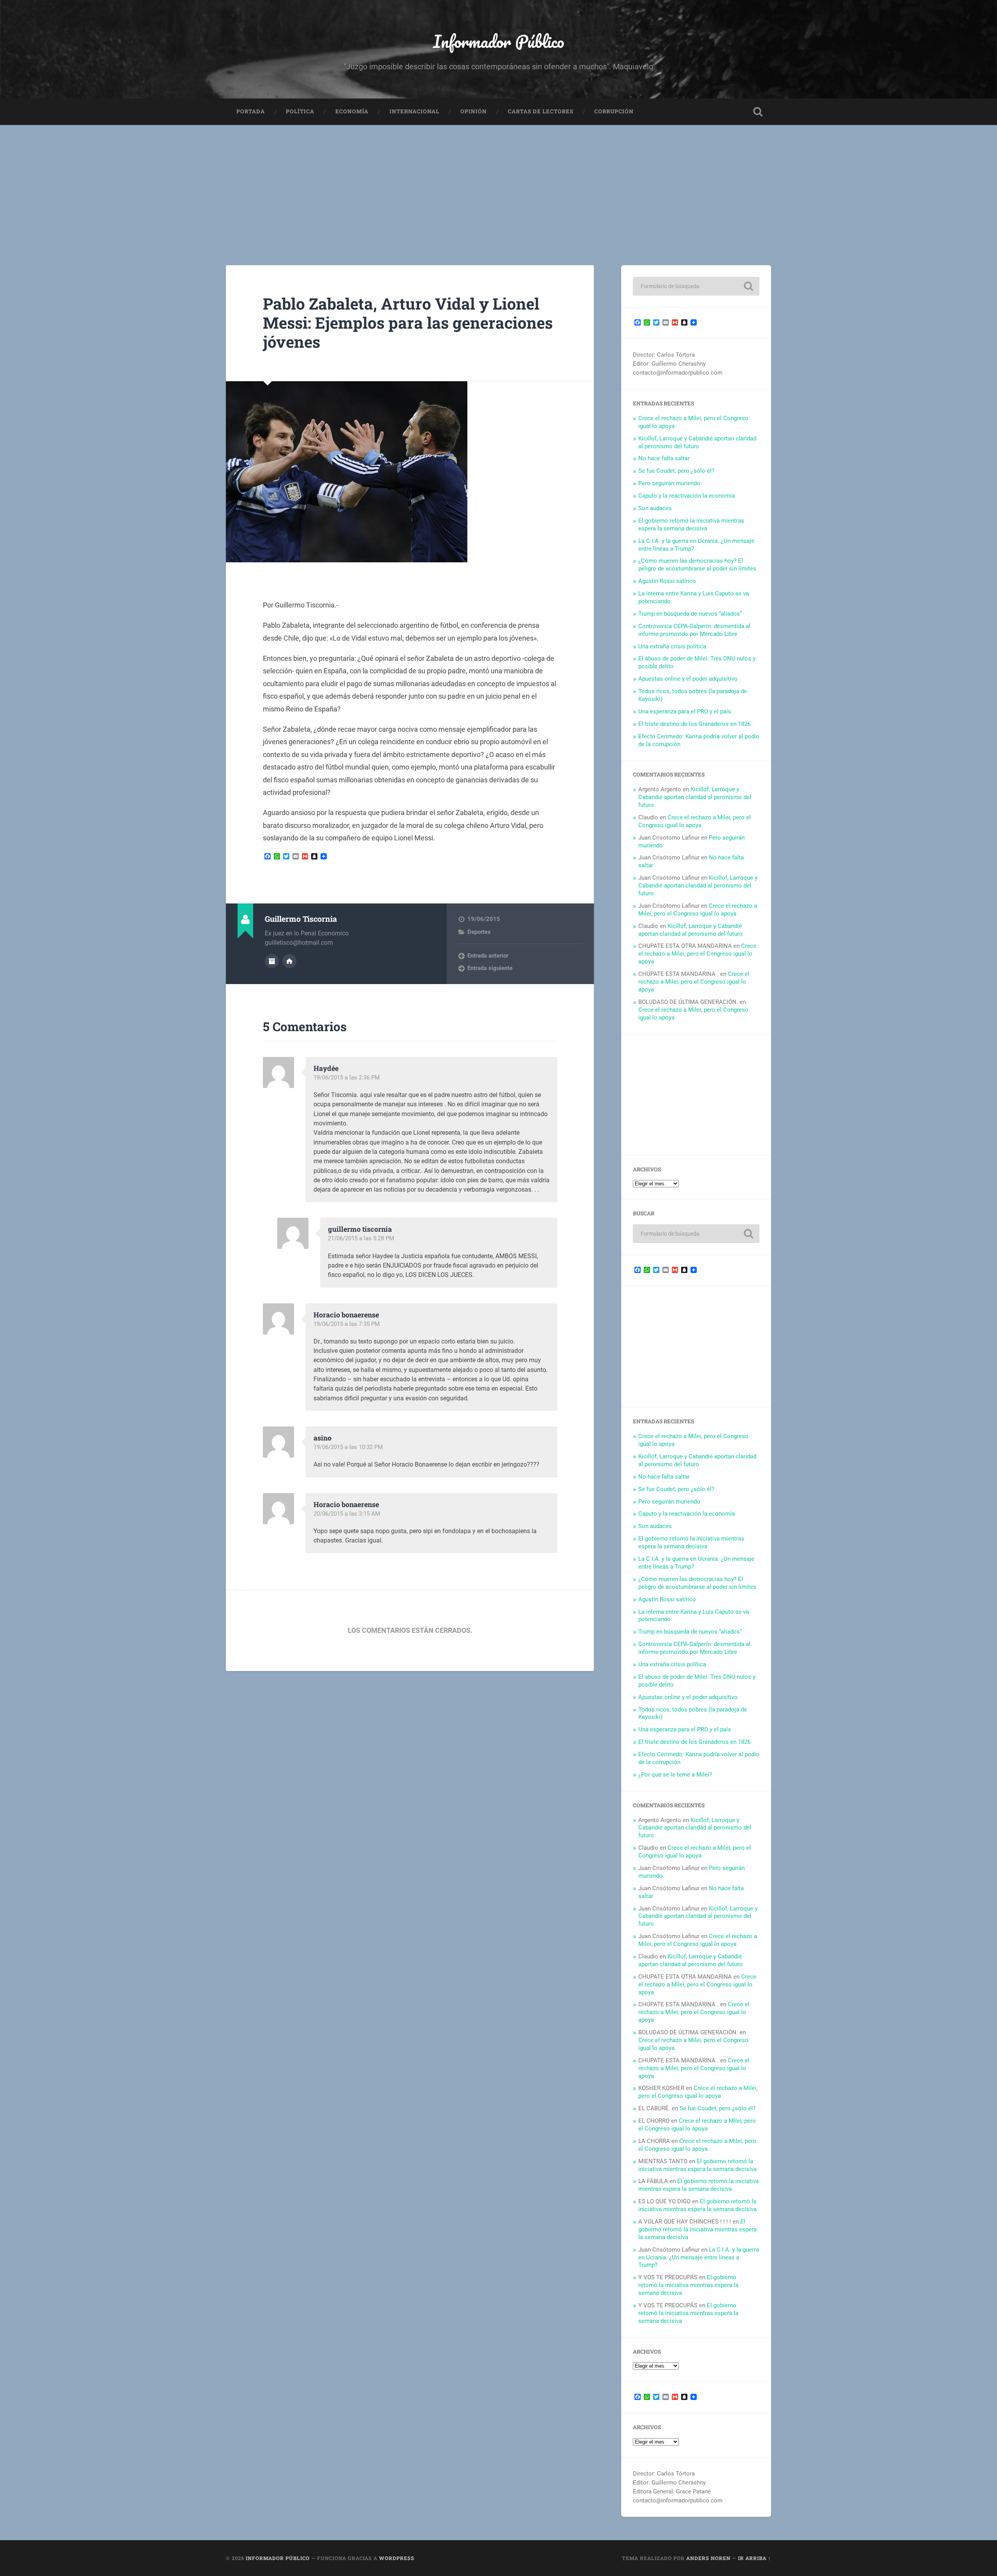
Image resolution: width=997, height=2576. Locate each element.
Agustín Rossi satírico (667, 581)
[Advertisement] (498, 183)
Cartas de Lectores (541, 111)
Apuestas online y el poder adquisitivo (688, 679)
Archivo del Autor (272, 961)
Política (300, 111)
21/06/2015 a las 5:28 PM (361, 1238)
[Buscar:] (696, 286)
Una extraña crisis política (672, 646)
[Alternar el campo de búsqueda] (758, 112)
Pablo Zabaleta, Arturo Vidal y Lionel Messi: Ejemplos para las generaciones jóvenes (408, 322)
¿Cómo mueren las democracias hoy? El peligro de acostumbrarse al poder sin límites (697, 565)
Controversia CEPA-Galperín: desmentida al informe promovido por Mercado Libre (694, 630)
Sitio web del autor (289, 961)
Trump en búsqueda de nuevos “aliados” (690, 614)
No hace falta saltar (664, 458)
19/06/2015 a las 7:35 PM (347, 1324)
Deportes (479, 932)
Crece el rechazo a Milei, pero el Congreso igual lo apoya (695, 821)
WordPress (397, 2558)
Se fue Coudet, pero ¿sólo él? (676, 471)
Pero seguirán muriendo (669, 483)
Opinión (474, 111)
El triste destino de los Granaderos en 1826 (694, 724)
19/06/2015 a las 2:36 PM (347, 1078)
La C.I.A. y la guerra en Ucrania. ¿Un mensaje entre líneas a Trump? (699, 2257)
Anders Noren (708, 2558)
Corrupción (614, 111)
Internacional (414, 111)
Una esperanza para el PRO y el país (685, 711)
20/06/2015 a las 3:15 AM (347, 1514)
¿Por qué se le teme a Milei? (675, 1775)
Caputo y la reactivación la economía (687, 496)
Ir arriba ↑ (755, 2558)
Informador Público (499, 41)
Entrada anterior (488, 956)
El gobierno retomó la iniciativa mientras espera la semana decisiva (691, 525)
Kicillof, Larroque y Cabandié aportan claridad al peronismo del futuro (697, 442)
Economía (352, 111)
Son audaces (655, 508)
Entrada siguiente (490, 968)
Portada (251, 111)
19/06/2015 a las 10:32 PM (348, 1447)
